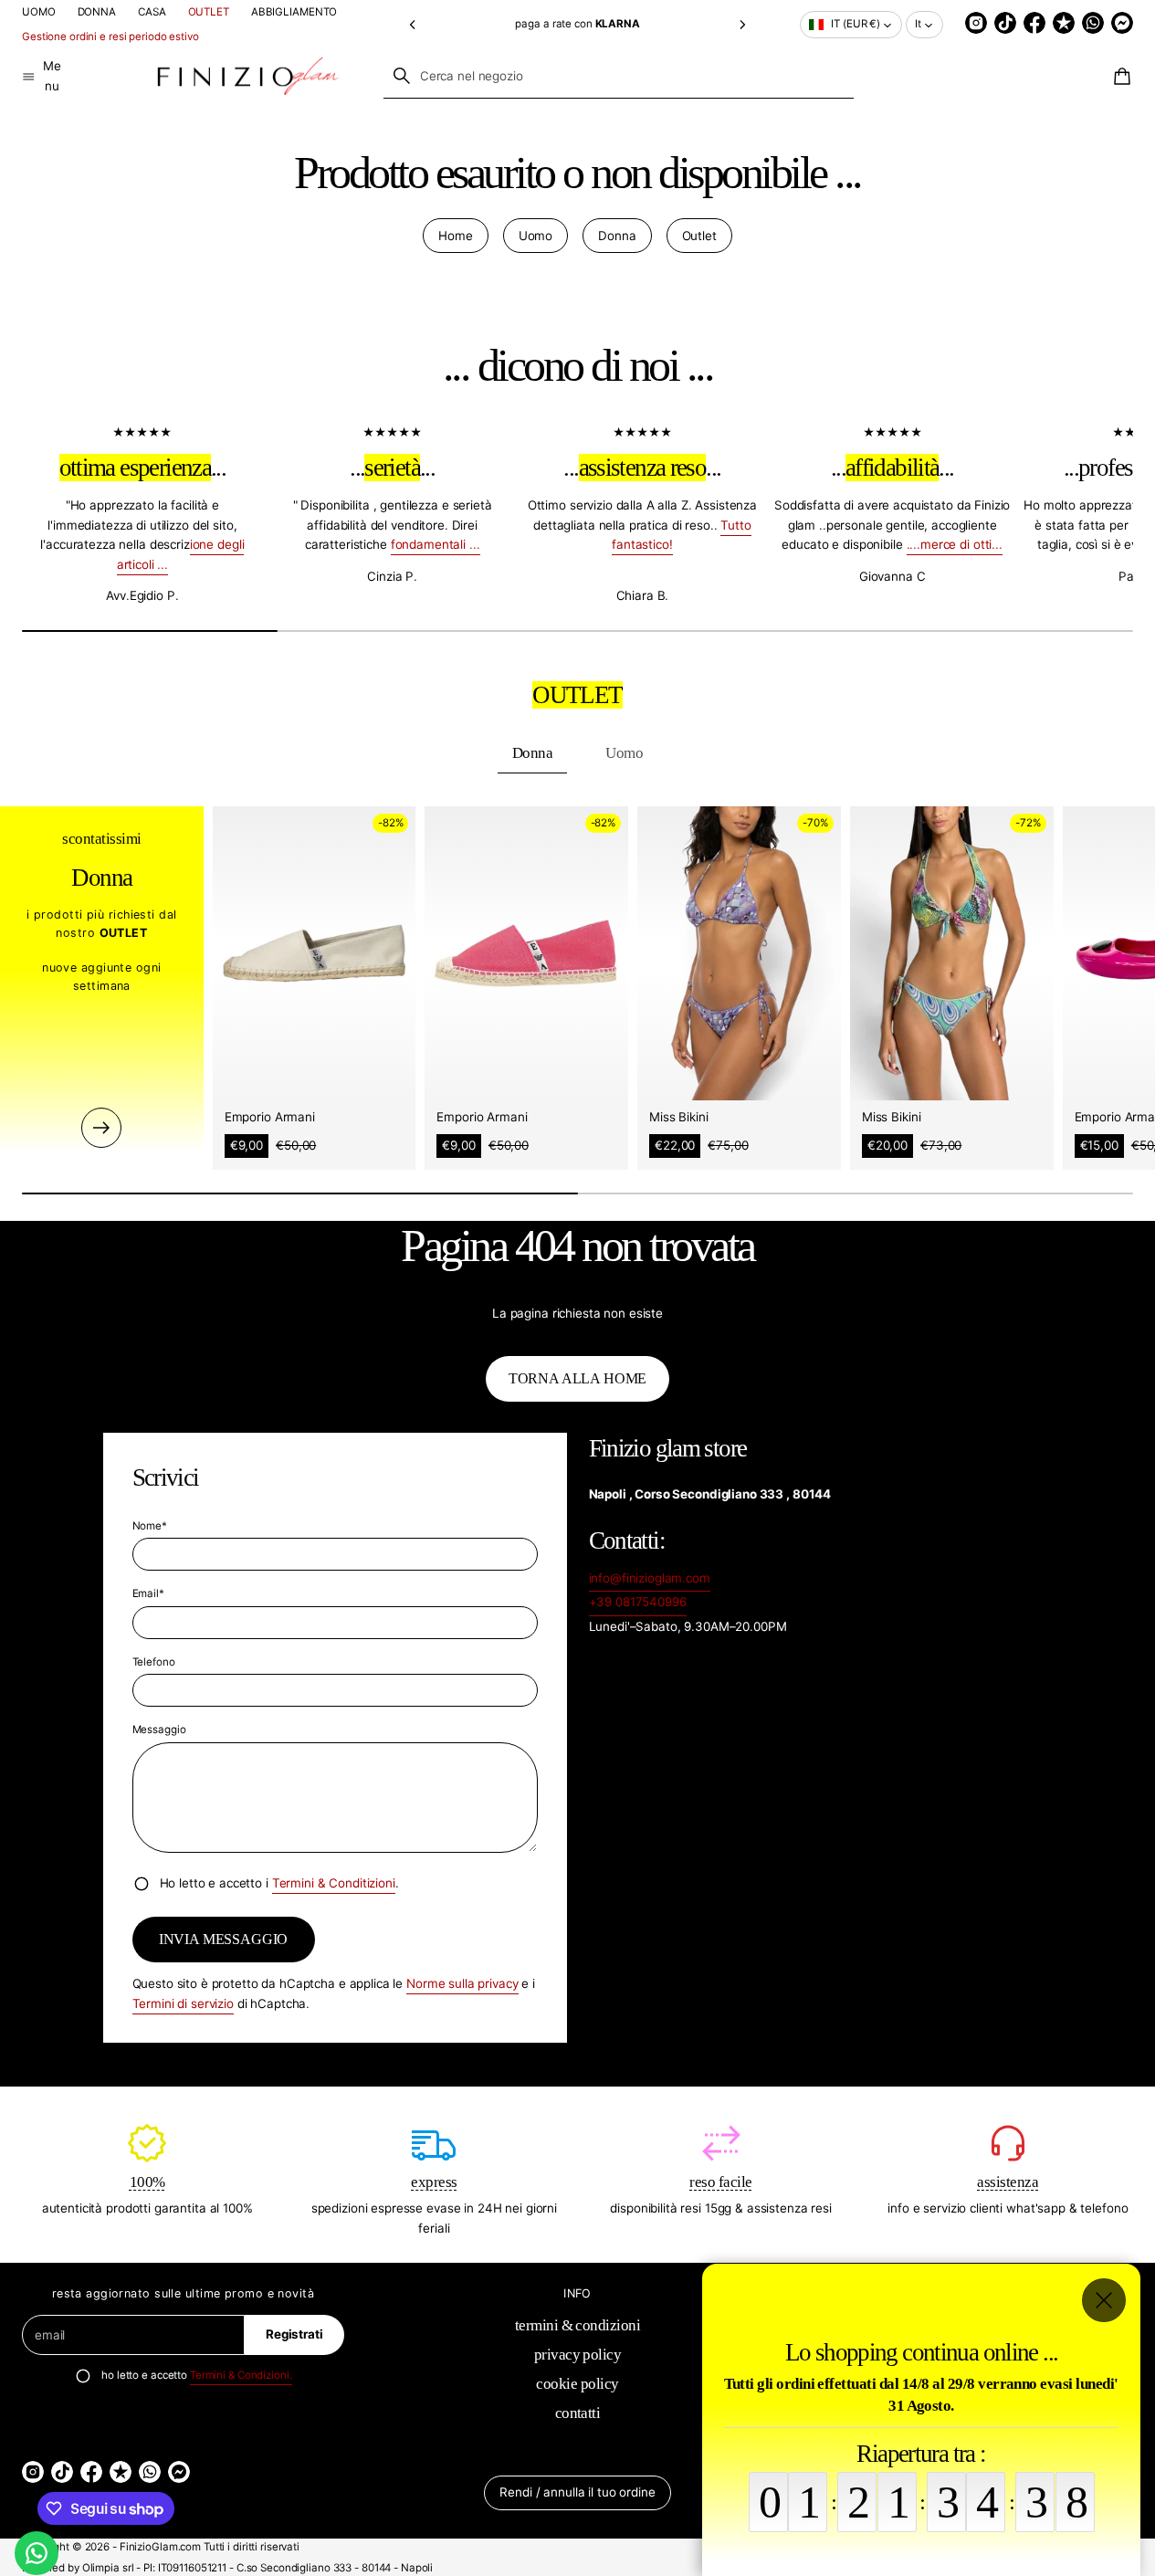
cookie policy (577, 2384)
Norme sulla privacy (462, 1983)
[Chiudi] (1104, 2300)
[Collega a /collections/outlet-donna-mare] (101, 1127)
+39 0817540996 (638, 1602)
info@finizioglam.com (650, 1578)
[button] (412, 24)
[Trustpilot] (1064, 23)
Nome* (150, 1526)
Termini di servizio (183, 2003)
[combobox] (619, 76)
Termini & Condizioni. (241, 2376)
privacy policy (578, 2355)
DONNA (97, 12)
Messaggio (159, 1730)
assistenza (1008, 2181)
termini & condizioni (578, 2325)
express (434, 2181)
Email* (148, 1593)
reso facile (720, 2181)
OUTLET (209, 12)
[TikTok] (1005, 23)
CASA (152, 12)
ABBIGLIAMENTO (294, 12)
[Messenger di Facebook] (1122, 23)
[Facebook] (1034, 23)
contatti (578, 2413)
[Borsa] (1119, 77)
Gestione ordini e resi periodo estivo (110, 37)
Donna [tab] (532, 753)
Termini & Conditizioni (334, 1883)
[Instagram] (976, 23)
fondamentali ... (436, 545)
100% (147, 2181)
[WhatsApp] (1093, 23)
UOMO (39, 12)
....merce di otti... (955, 545)
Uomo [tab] (624, 753)
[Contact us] (37, 2553)
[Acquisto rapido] (389, 1073)
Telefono (154, 1662)
